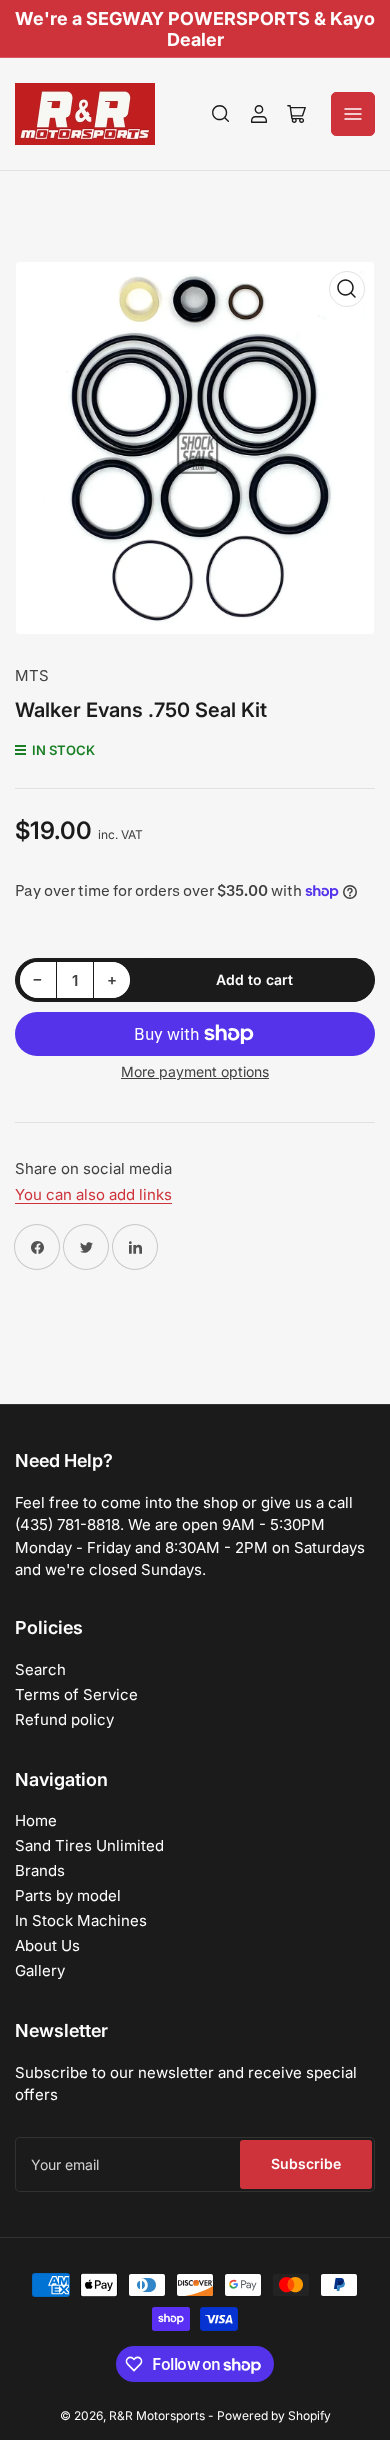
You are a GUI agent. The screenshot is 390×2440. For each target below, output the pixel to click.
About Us (47, 1945)
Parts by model (68, 1895)
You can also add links (93, 1194)
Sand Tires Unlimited (89, 1845)
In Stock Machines (81, 1920)
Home (36, 1820)
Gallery (40, 1970)
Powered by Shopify (274, 2415)
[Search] (221, 114)
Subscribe (306, 2163)
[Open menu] (353, 114)
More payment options (195, 1071)
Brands (40, 1870)
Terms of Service (76, 1694)
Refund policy (64, 1719)
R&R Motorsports (157, 2415)
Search (40, 1669)
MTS (32, 675)
